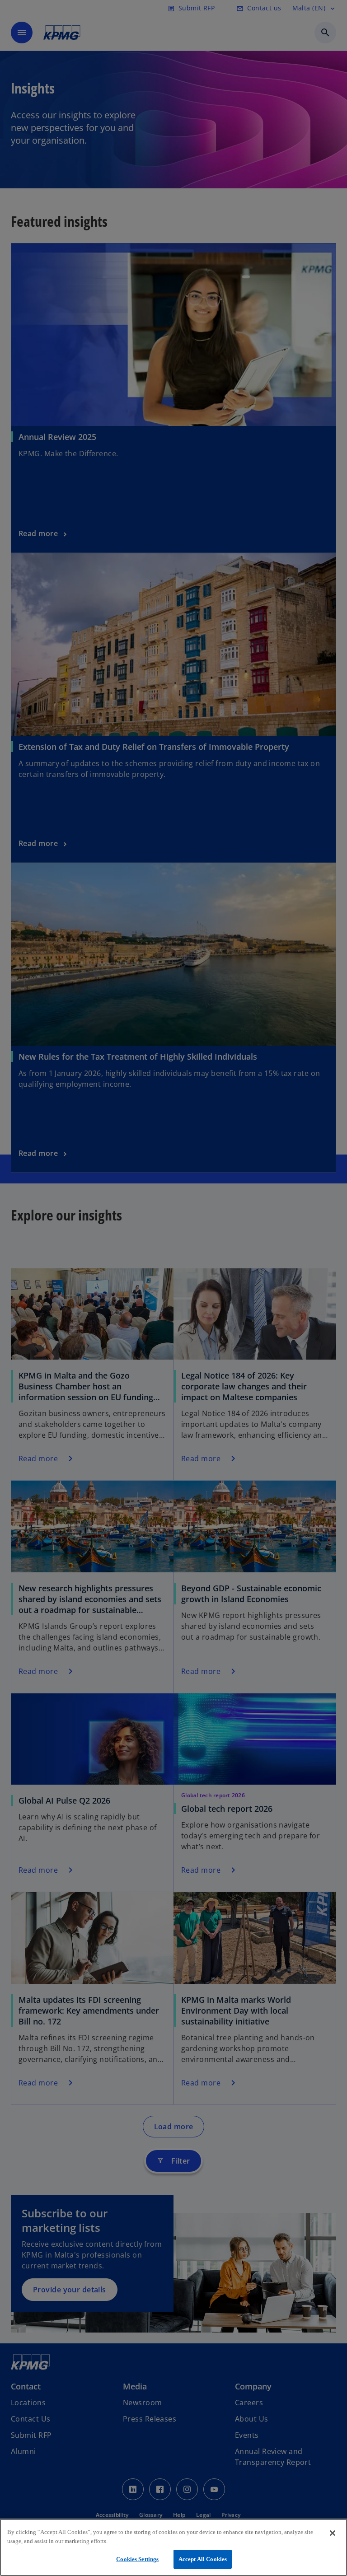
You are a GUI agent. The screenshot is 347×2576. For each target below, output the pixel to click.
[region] (173, 2547)
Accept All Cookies (203, 2559)
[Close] (333, 2533)
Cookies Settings (137, 2559)
